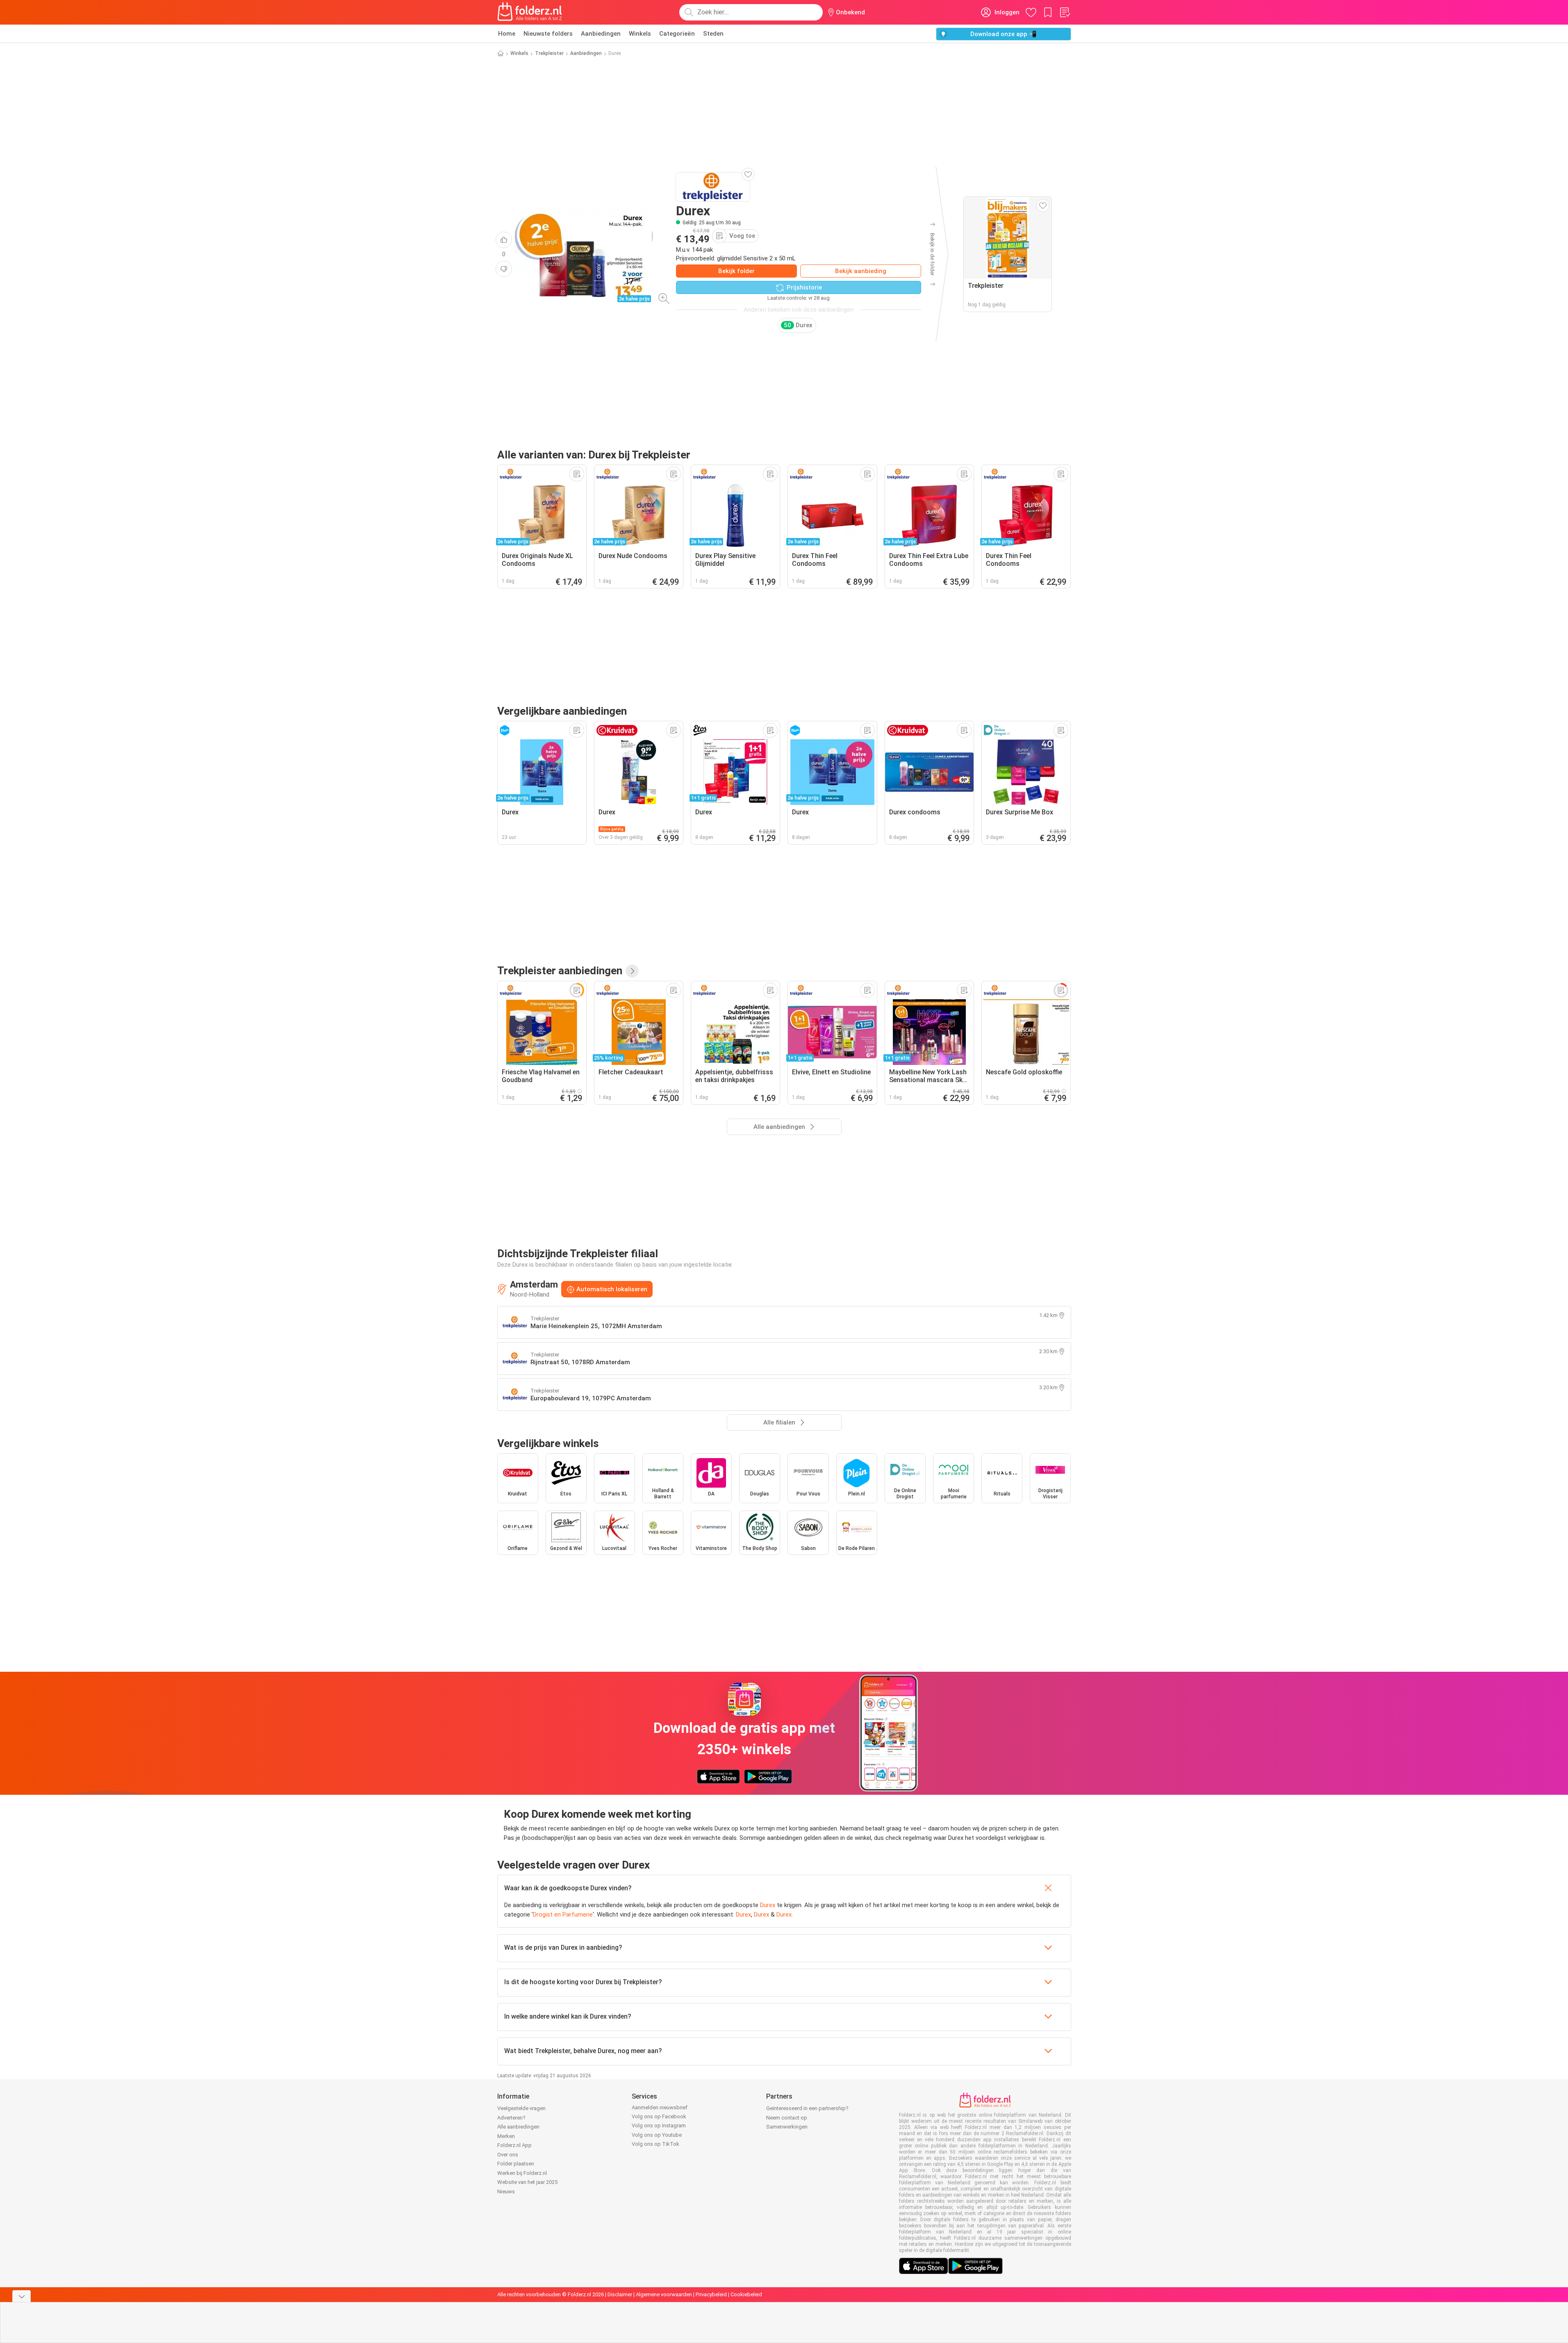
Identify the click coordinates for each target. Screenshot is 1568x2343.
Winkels (640, 34)
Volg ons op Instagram (659, 2125)
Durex (768, 1905)
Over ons (508, 2155)
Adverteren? (511, 2118)
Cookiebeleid (746, 2294)
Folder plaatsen (516, 2164)
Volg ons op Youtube (657, 2135)
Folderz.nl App (514, 2145)
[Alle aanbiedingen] (632, 971)
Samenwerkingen (787, 2127)
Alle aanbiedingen (518, 2127)
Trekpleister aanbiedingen (560, 971)
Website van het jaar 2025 (527, 2182)
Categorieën (677, 34)
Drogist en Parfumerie (563, 1915)
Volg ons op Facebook (659, 2116)
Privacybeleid (711, 2294)
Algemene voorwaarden (664, 2294)
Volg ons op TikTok (655, 2144)
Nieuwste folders (548, 34)
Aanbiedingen (601, 34)
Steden (713, 34)
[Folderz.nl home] (530, 12)
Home (507, 34)
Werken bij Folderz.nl (522, 2173)
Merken (506, 2136)
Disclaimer (620, 2294)
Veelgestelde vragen (521, 2108)
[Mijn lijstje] (1065, 12)
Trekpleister (549, 53)
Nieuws (506, 2191)
